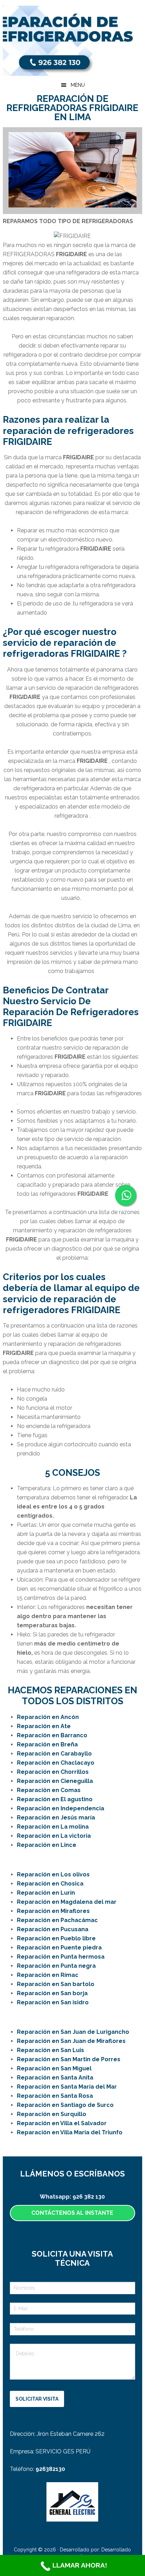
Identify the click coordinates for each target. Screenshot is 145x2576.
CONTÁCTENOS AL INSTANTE (72, 2213)
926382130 (50, 2469)
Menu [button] (78, 85)
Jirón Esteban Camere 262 (71, 2434)
